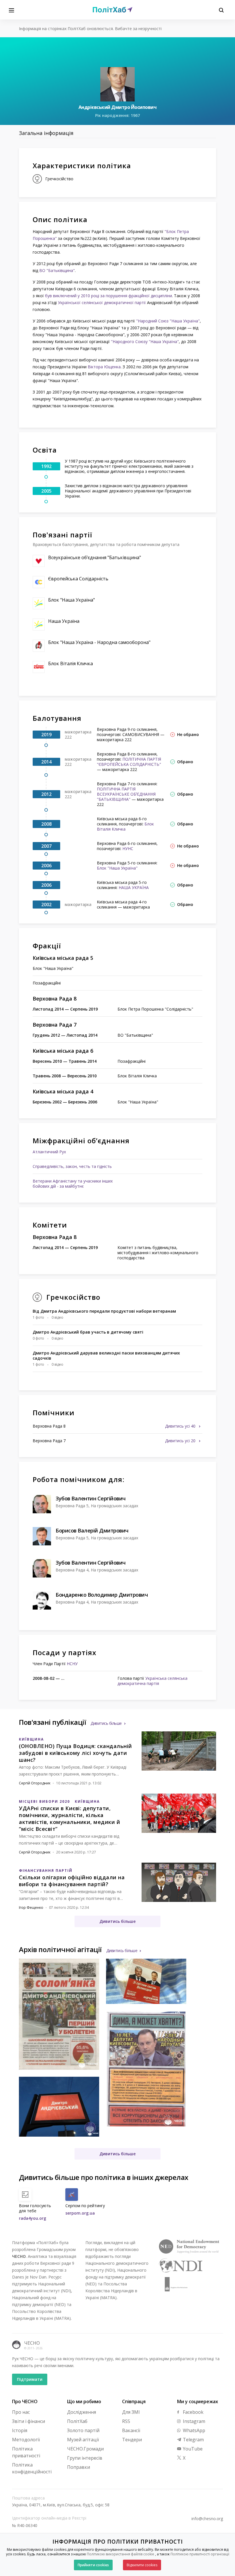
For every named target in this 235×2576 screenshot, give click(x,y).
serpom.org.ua (80, 2213)
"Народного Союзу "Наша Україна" (145, 341)
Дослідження (82, 2412)
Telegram (193, 2440)
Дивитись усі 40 (181, 1426)
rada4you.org (33, 2218)
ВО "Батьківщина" (57, 270)
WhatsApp (193, 2430)
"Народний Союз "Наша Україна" (168, 321)
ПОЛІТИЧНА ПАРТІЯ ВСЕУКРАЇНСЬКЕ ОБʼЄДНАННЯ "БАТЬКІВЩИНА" (126, 794)
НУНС (128, 848)
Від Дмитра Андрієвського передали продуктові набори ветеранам (104, 1311)
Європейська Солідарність (78, 579)
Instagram (193, 2421)
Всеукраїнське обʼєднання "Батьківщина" (95, 557)
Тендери (132, 2440)
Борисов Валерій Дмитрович (92, 1530)
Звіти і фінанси (29, 2421)
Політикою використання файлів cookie (121, 2554)
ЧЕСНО (32, 2343)
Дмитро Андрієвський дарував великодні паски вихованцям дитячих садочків (106, 1355)
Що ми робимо (84, 2401)
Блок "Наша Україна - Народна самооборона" (99, 642)
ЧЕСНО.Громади (85, 2449)
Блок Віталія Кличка (70, 663)
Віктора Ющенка (104, 367)
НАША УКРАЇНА (134, 887)
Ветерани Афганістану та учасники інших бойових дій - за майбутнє (73, 1184)
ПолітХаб (77, 2421)
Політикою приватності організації (200, 2554)
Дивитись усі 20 (181, 1441)
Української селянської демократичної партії (102, 303)
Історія (20, 2430)
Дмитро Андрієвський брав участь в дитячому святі (88, 1332)
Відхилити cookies (142, 2565)
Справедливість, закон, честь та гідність (72, 1166)
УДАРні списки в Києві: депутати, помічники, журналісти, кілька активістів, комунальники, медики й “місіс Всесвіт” (69, 1819)
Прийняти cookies (93, 2565)
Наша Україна (64, 621)
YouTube (192, 2449)
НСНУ (72, 1664)
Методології (26, 2440)
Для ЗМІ (131, 2412)
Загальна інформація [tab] (46, 133)
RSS (126, 2421)
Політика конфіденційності (32, 2468)
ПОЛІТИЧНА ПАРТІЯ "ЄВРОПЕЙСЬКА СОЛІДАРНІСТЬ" (129, 762)
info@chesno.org (207, 2519)
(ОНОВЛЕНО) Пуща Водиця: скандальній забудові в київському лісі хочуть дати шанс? (76, 1753)
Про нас (21, 2412)
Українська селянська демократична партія (152, 1681)
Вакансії (131, 2430)
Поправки (79, 2467)
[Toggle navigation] (11, 10)
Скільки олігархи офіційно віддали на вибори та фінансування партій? (72, 1881)
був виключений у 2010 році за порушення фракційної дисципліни (108, 296)
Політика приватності (26, 2452)
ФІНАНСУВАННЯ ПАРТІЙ (46, 1871)
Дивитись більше (106, 1723)
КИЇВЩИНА (31, 1739)
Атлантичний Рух (49, 1152)
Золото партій (83, 2430)
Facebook (193, 2412)
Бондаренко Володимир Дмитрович (102, 1595)
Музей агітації (83, 2440)
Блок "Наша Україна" (72, 600)
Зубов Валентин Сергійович (91, 1498)
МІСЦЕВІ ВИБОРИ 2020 (44, 1801)
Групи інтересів (85, 2458)
